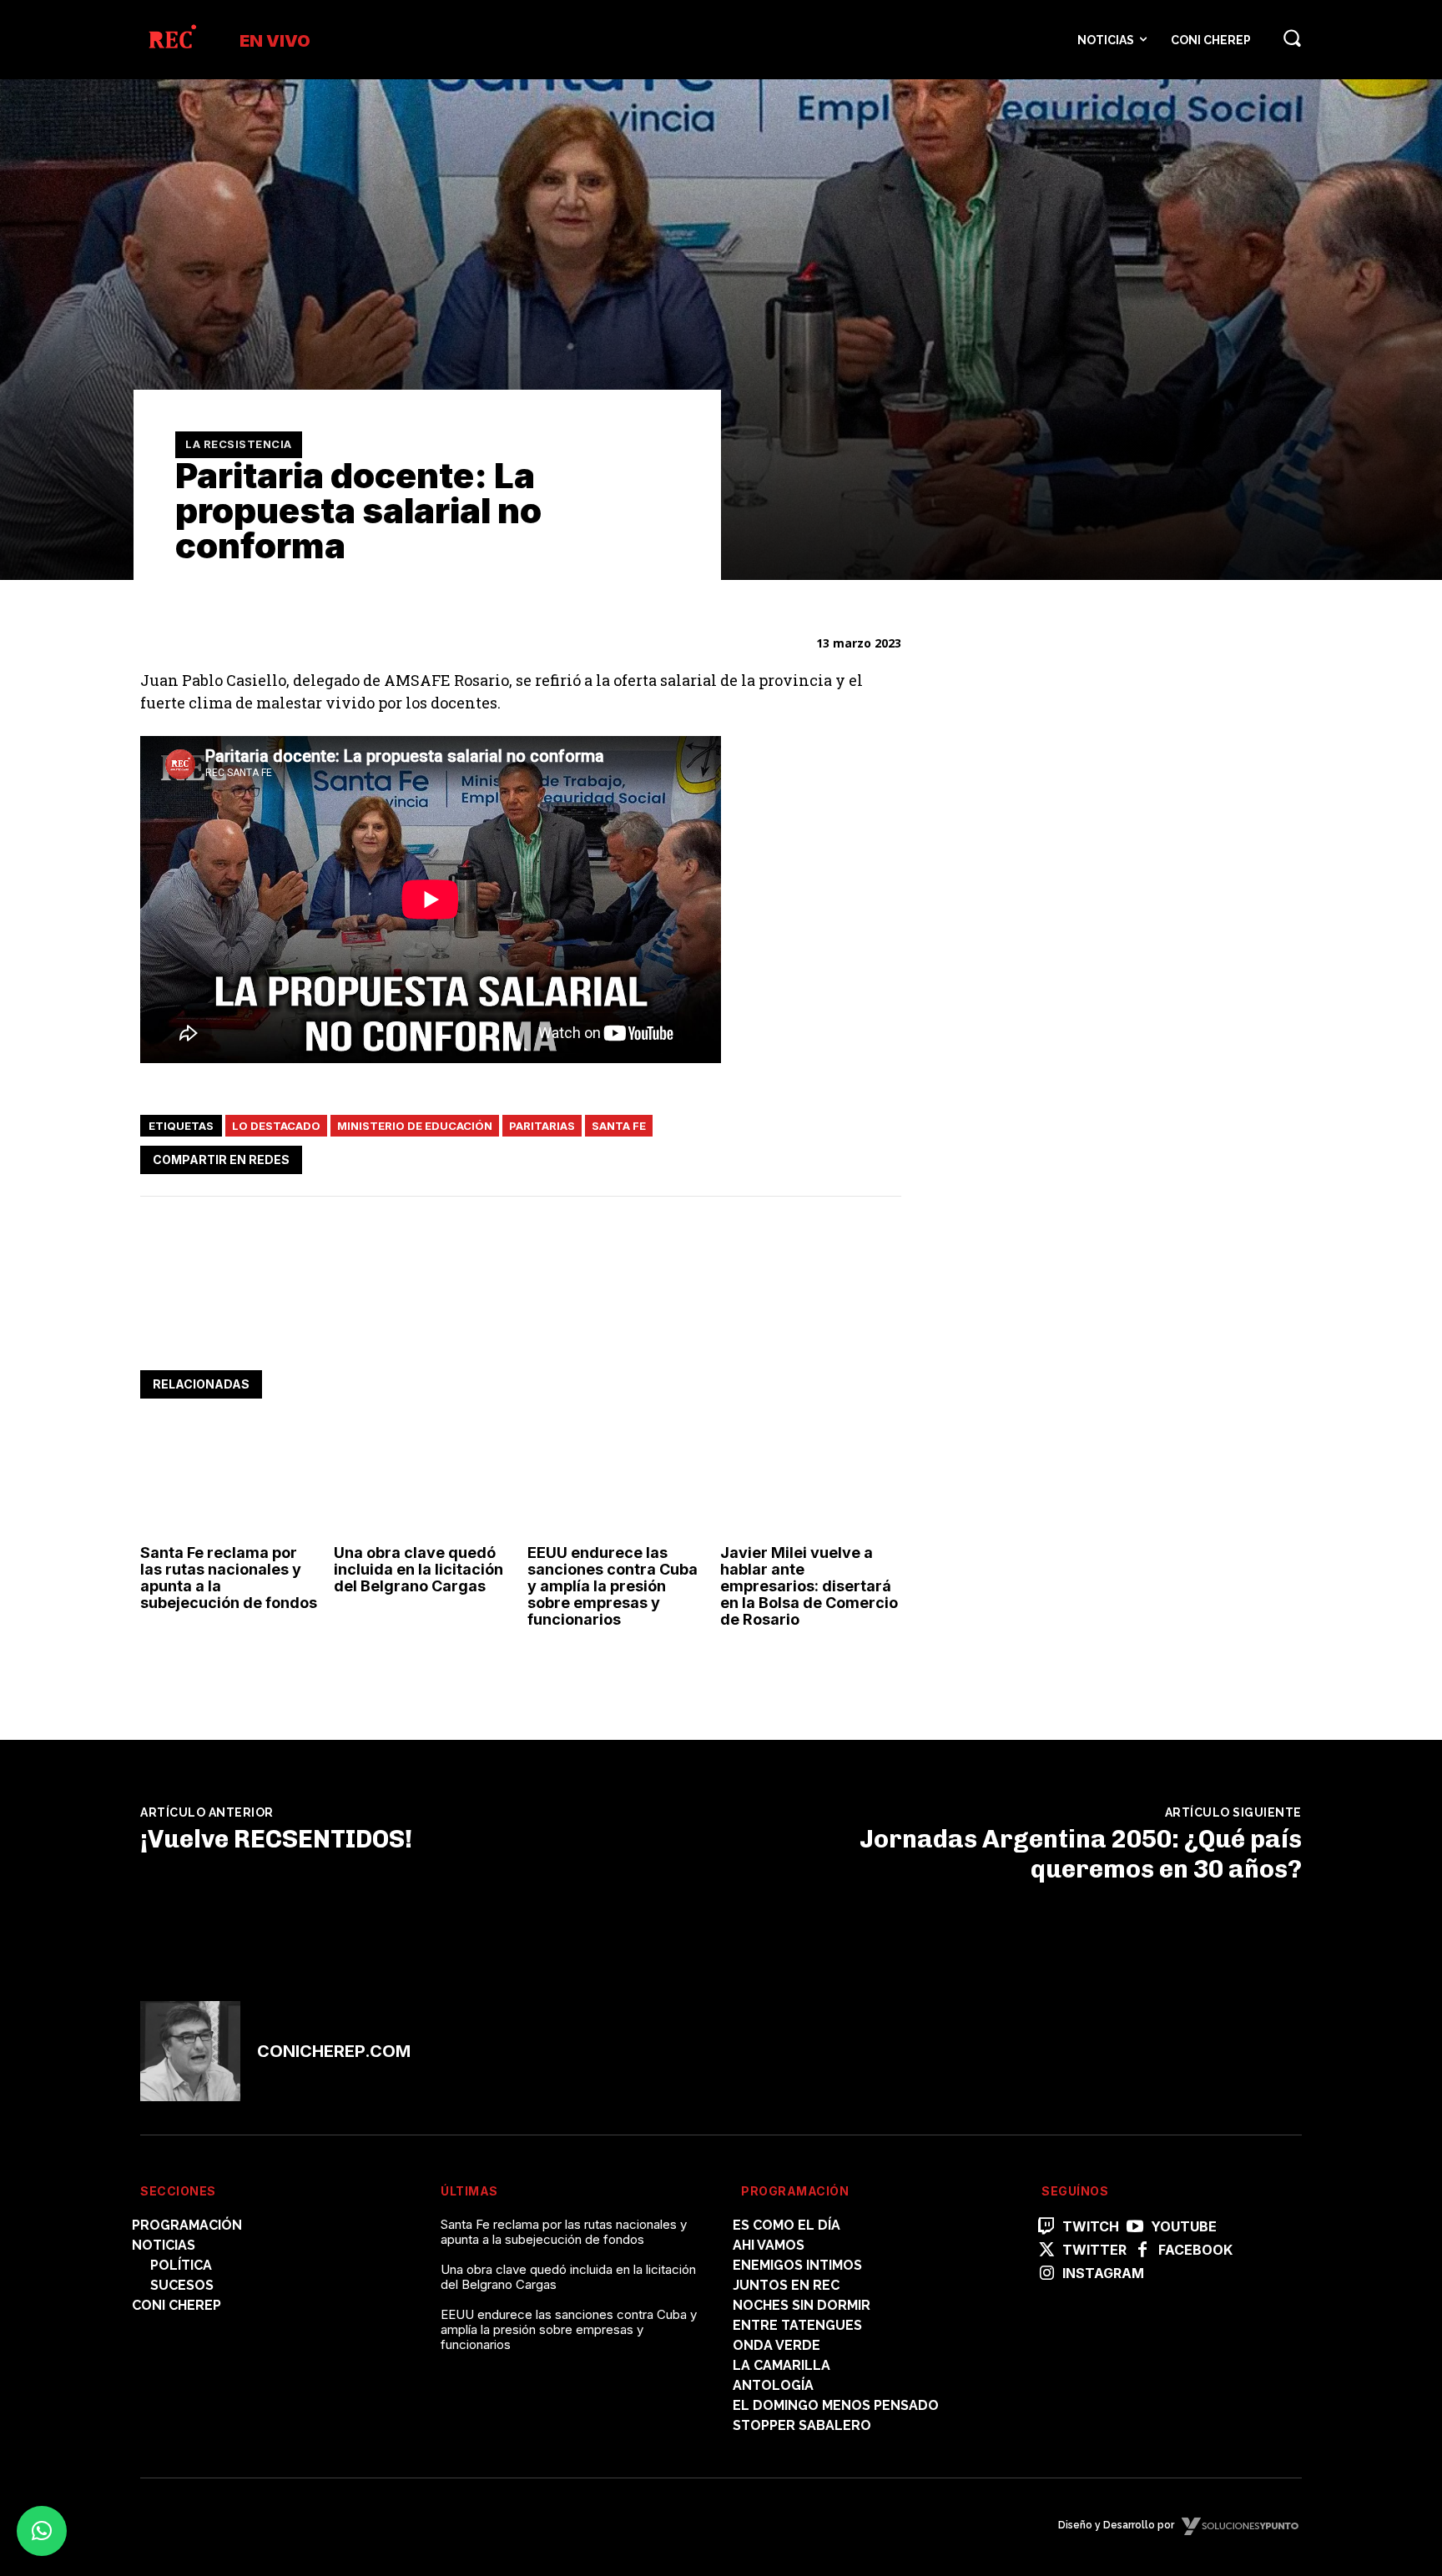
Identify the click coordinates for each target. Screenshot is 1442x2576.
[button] (1292, 38)
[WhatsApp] (806, 1157)
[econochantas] (1066, 893)
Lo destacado (276, 1126)
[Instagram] (1046, 2274)
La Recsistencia (239, 444)
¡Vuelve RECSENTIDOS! (276, 1839)
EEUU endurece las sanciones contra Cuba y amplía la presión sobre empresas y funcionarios (613, 1585)
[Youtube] (1135, 2227)
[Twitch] (1046, 2227)
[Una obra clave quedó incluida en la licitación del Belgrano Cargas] (424, 1482)
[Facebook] (729, 1157)
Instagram (1103, 2274)
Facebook (1195, 2250)
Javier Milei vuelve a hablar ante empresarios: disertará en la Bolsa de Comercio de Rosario (809, 1585)
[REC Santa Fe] (171, 40)
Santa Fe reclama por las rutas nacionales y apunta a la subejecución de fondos (229, 1577)
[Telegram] (845, 1157)
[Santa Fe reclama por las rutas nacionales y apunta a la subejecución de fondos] (231, 1482)
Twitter (1094, 2250)
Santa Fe (619, 1126)
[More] (884, 1157)
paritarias (542, 1126)
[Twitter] (768, 1157)
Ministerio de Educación (415, 1126)
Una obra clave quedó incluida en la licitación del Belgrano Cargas (418, 1569)
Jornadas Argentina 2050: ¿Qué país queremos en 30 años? (1081, 1854)
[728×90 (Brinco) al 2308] (444, 1319)
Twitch (1091, 2227)
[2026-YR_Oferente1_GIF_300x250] (1066, 1126)
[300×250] (1066, 1359)
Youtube (1184, 2227)
